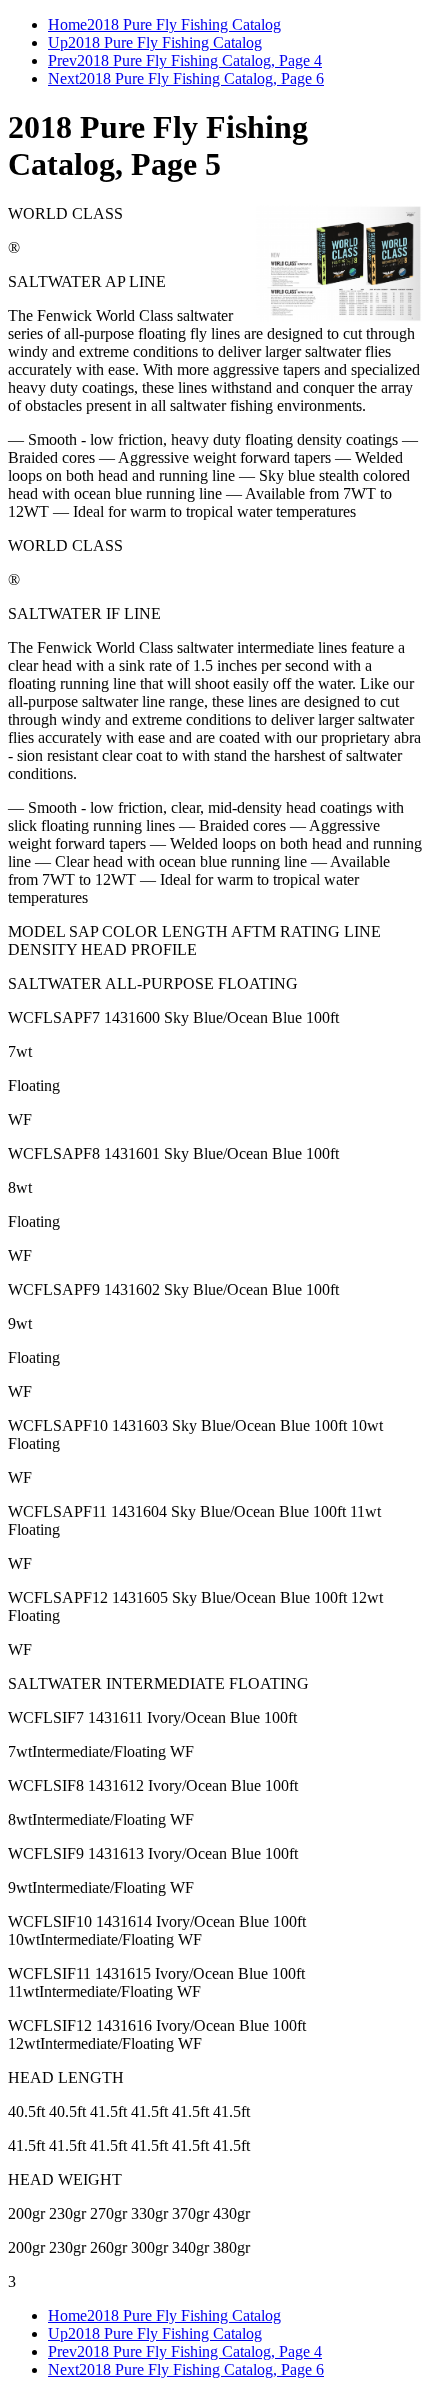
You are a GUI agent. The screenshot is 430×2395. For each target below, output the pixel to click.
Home (67, 24)
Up (58, 42)
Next (63, 78)
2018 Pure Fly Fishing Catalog (184, 24)
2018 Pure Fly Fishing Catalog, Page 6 (201, 78)
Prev (62, 60)
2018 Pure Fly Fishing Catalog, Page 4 (199, 60)
